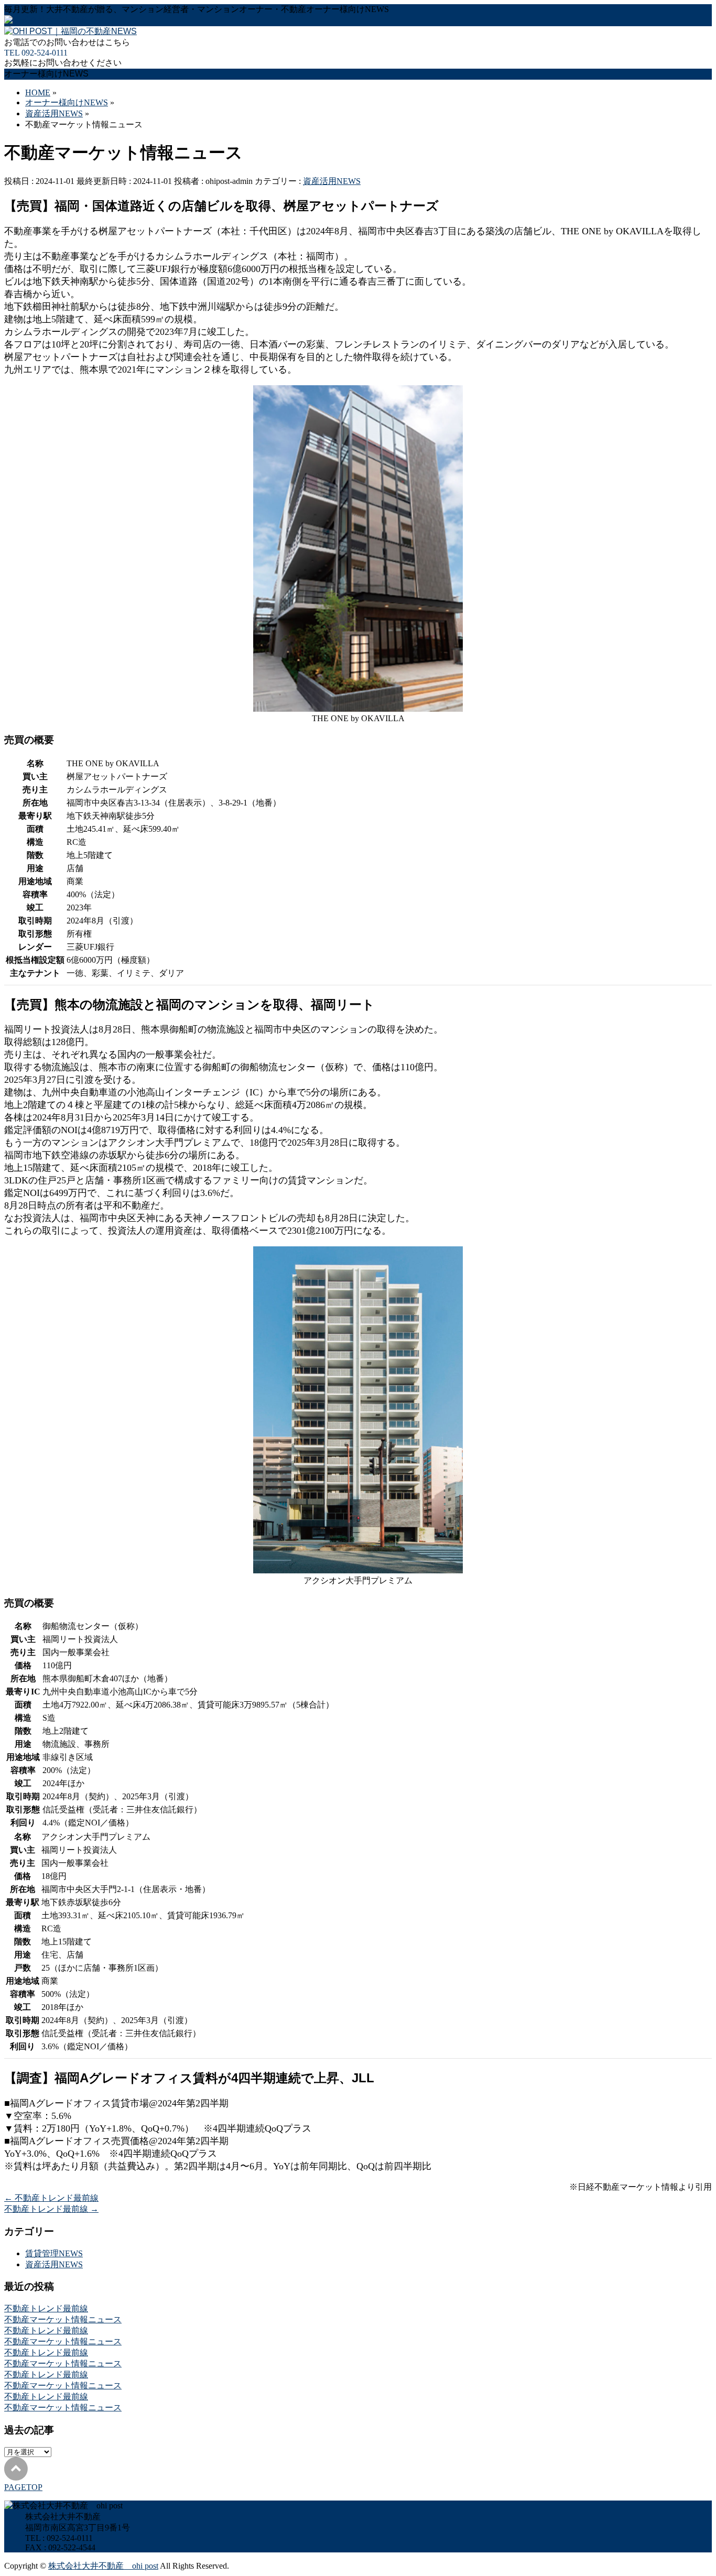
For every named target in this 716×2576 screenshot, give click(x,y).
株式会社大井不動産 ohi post (103, 2566)
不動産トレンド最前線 (51, 2198)
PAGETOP (23, 2487)
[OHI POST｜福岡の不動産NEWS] (70, 31)
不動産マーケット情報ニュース (63, 2319)
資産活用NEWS (332, 181)
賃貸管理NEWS (54, 2253)
